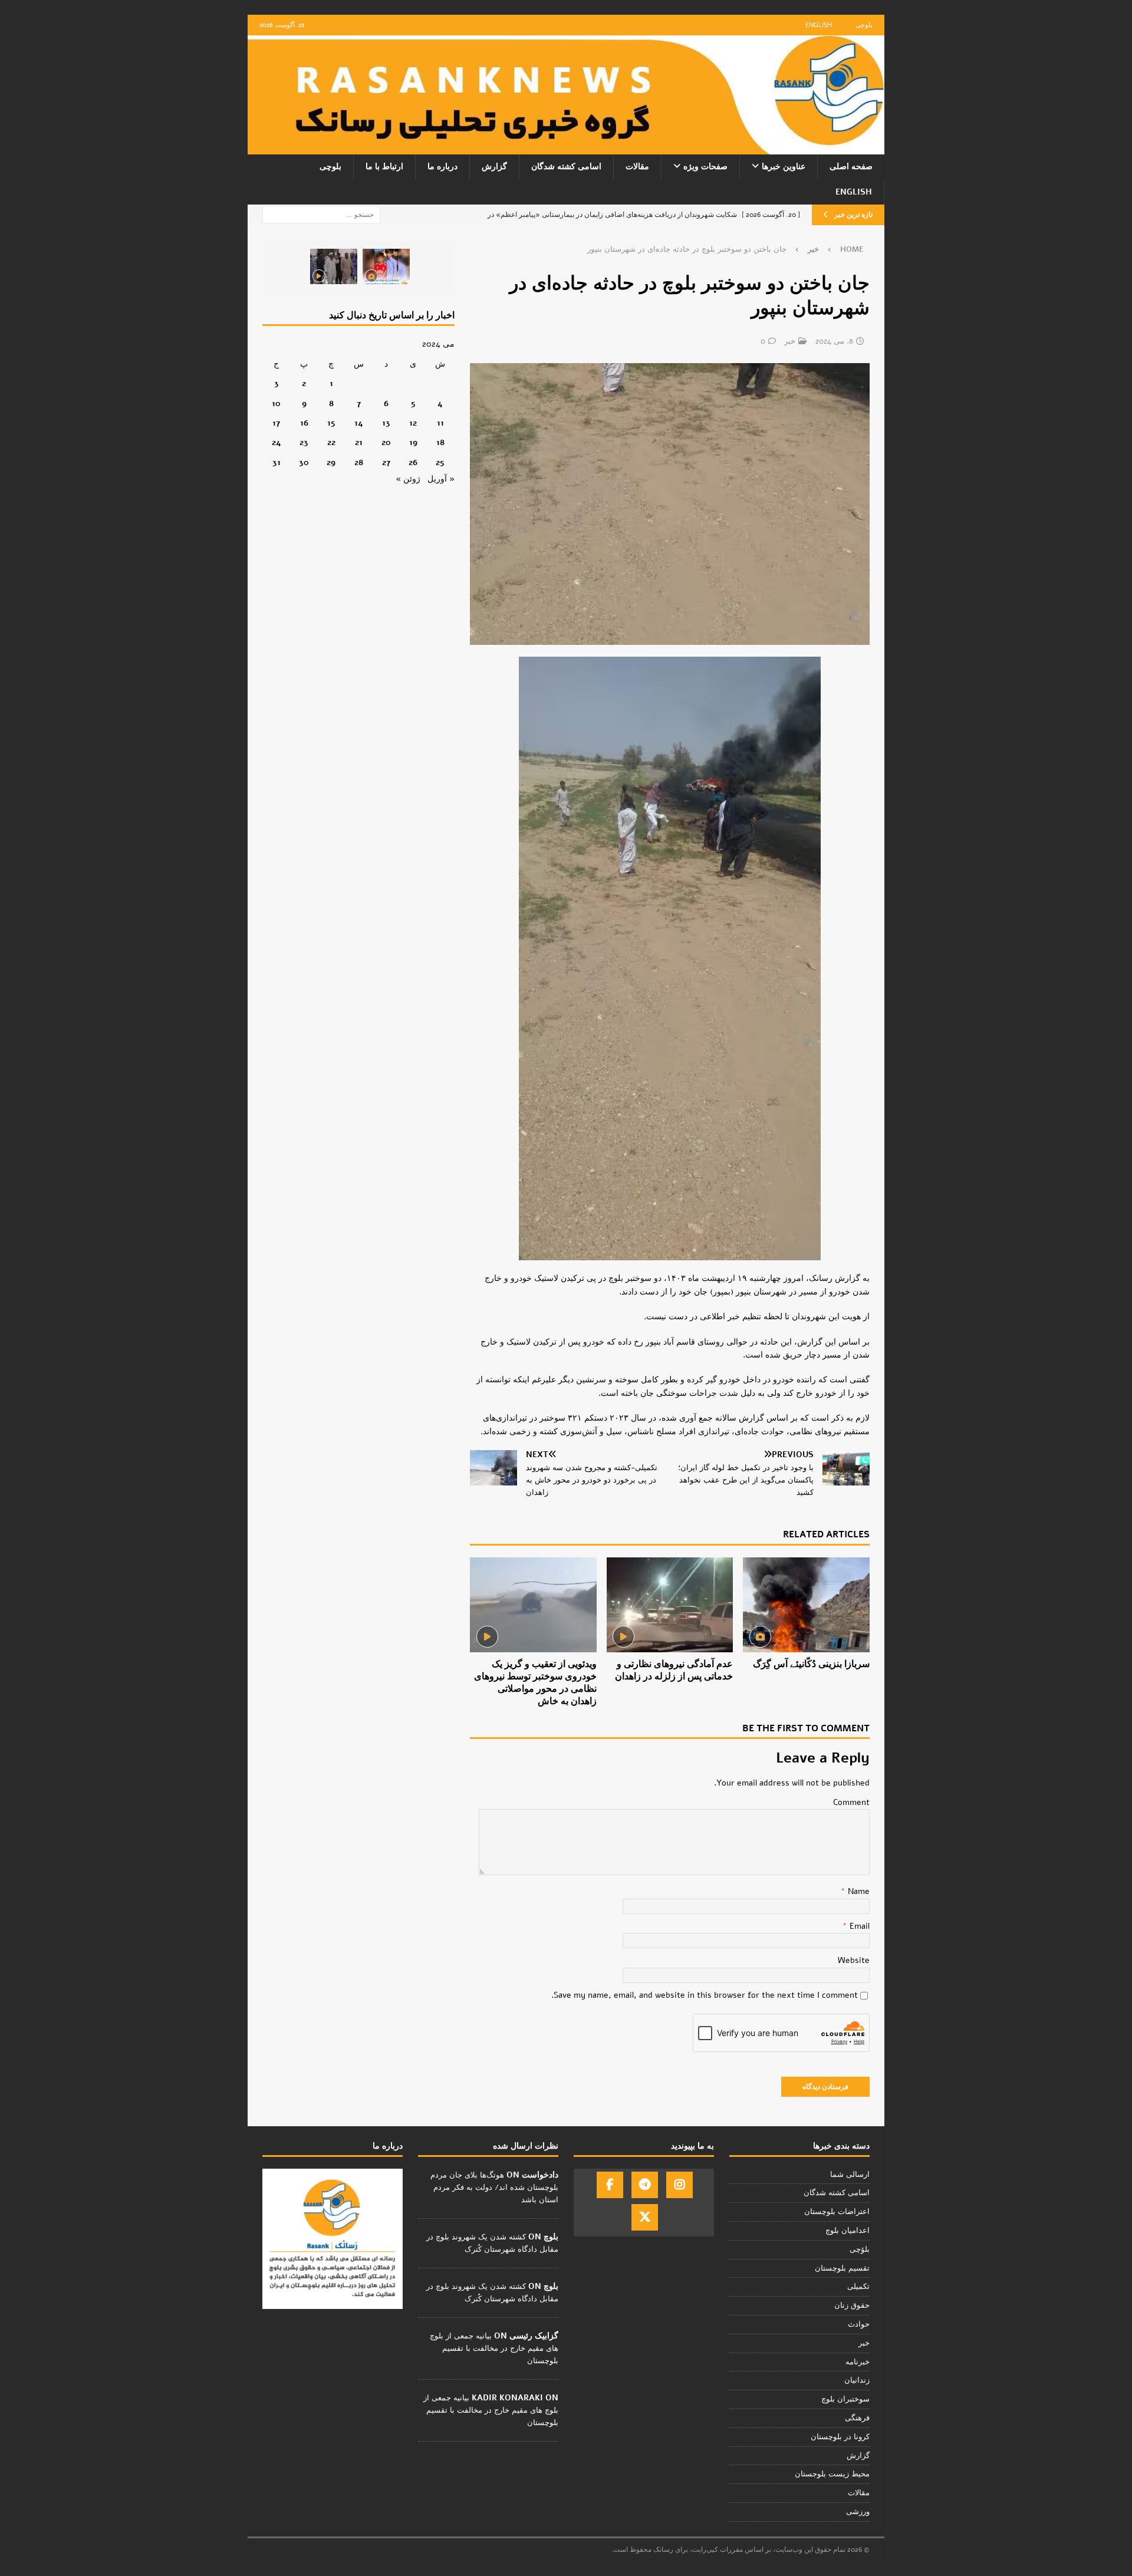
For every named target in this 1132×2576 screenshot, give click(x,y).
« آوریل (441, 479)
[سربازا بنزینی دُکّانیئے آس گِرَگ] (806, 1605)
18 (440, 442)
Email (858, 1926)
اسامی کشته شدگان (566, 167)
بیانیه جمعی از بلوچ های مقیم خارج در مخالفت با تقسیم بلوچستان (494, 2348)
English (819, 25)
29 (331, 462)
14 (359, 423)
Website (854, 1960)
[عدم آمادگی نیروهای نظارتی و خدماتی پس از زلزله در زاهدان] (670, 1605)
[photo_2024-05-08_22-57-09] (670, 638)
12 (413, 423)
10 (276, 403)
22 (331, 442)
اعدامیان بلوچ (848, 2231)
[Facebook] (610, 2185)
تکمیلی (858, 2287)
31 (277, 462)
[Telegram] (645, 2185)
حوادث (859, 2324)
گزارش (494, 167)
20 (386, 442)
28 (359, 462)
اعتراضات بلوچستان (837, 2212)
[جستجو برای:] (321, 214)
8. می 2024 (834, 341)
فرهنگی (857, 2418)
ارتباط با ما (384, 167)
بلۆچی (860, 2249)
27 (386, 462)
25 (440, 462)
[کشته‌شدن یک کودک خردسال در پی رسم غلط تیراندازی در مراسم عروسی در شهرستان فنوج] (386, 266)
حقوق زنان (852, 2305)
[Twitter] (645, 2217)
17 (276, 423)
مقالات (637, 167)
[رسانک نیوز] (566, 148)
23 (304, 442)
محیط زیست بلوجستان (832, 2474)
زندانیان (857, 2380)
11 (440, 423)
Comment (851, 1802)
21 (359, 442)
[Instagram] (679, 2185)
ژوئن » (408, 479)
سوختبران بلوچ (845, 2399)
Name (858, 1891)
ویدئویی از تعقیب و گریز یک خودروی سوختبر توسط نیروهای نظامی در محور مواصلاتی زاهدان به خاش (535, 1682)
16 (304, 423)
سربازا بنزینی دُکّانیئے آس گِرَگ (811, 1664)
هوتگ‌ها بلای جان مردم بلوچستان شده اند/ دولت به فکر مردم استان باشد (494, 2188)
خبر (790, 341)
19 (413, 442)
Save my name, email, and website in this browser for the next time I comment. (705, 1995)
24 (277, 442)
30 (304, 462)
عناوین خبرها (784, 167)
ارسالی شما (850, 2175)
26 (413, 462)
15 (331, 423)
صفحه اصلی (851, 167)
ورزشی (858, 2512)
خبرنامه (858, 2362)
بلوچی (864, 25)
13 (386, 423)
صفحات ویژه (705, 167)
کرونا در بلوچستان (840, 2437)
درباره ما (442, 167)
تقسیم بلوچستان (842, 2268)
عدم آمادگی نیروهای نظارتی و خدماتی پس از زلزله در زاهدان (674, 1670)
